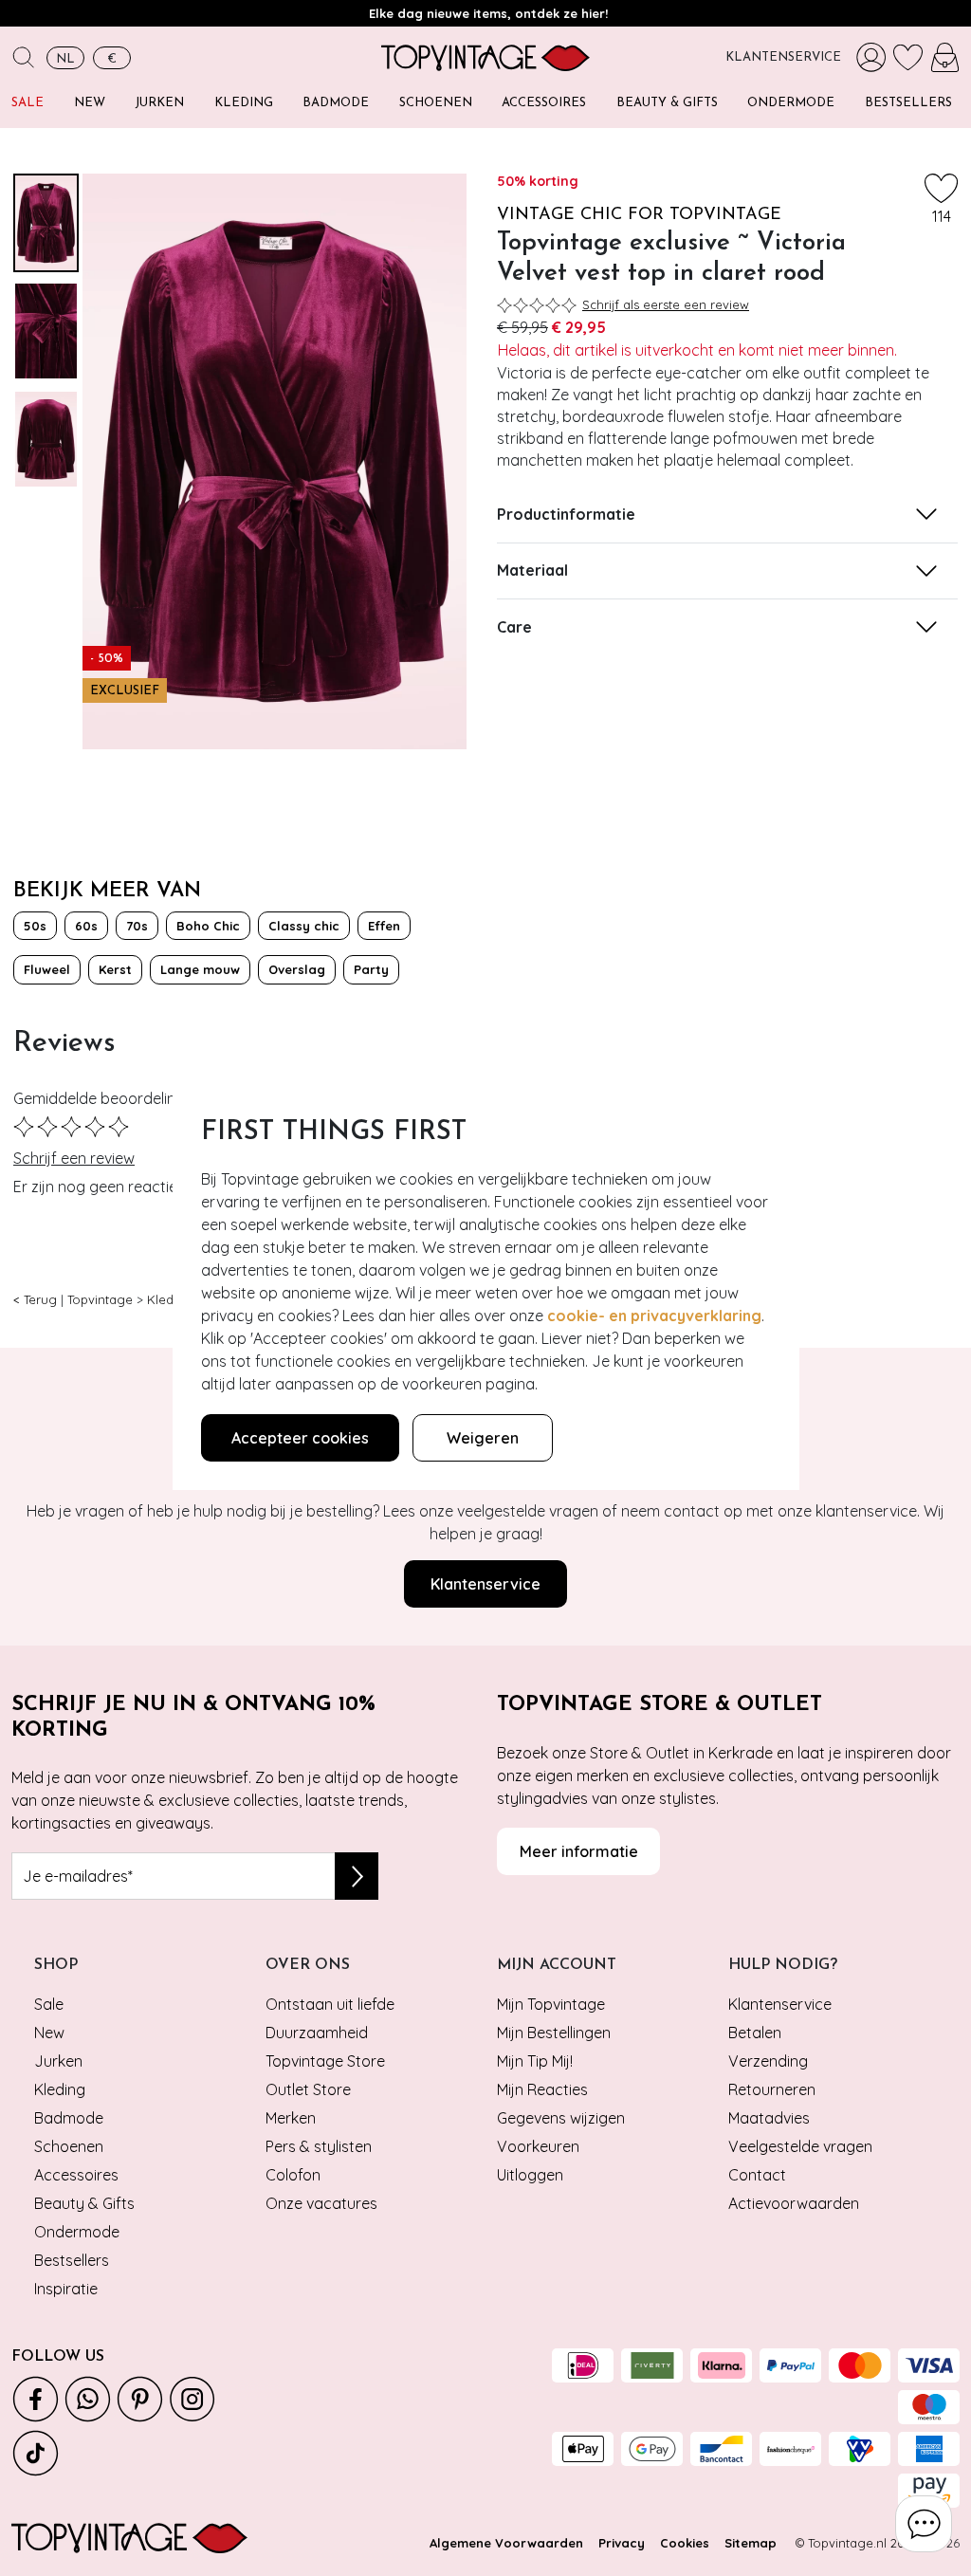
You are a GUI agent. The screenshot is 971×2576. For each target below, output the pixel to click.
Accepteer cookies (300, 1438)
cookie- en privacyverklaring (654, 1316)
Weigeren (483, 1438)
